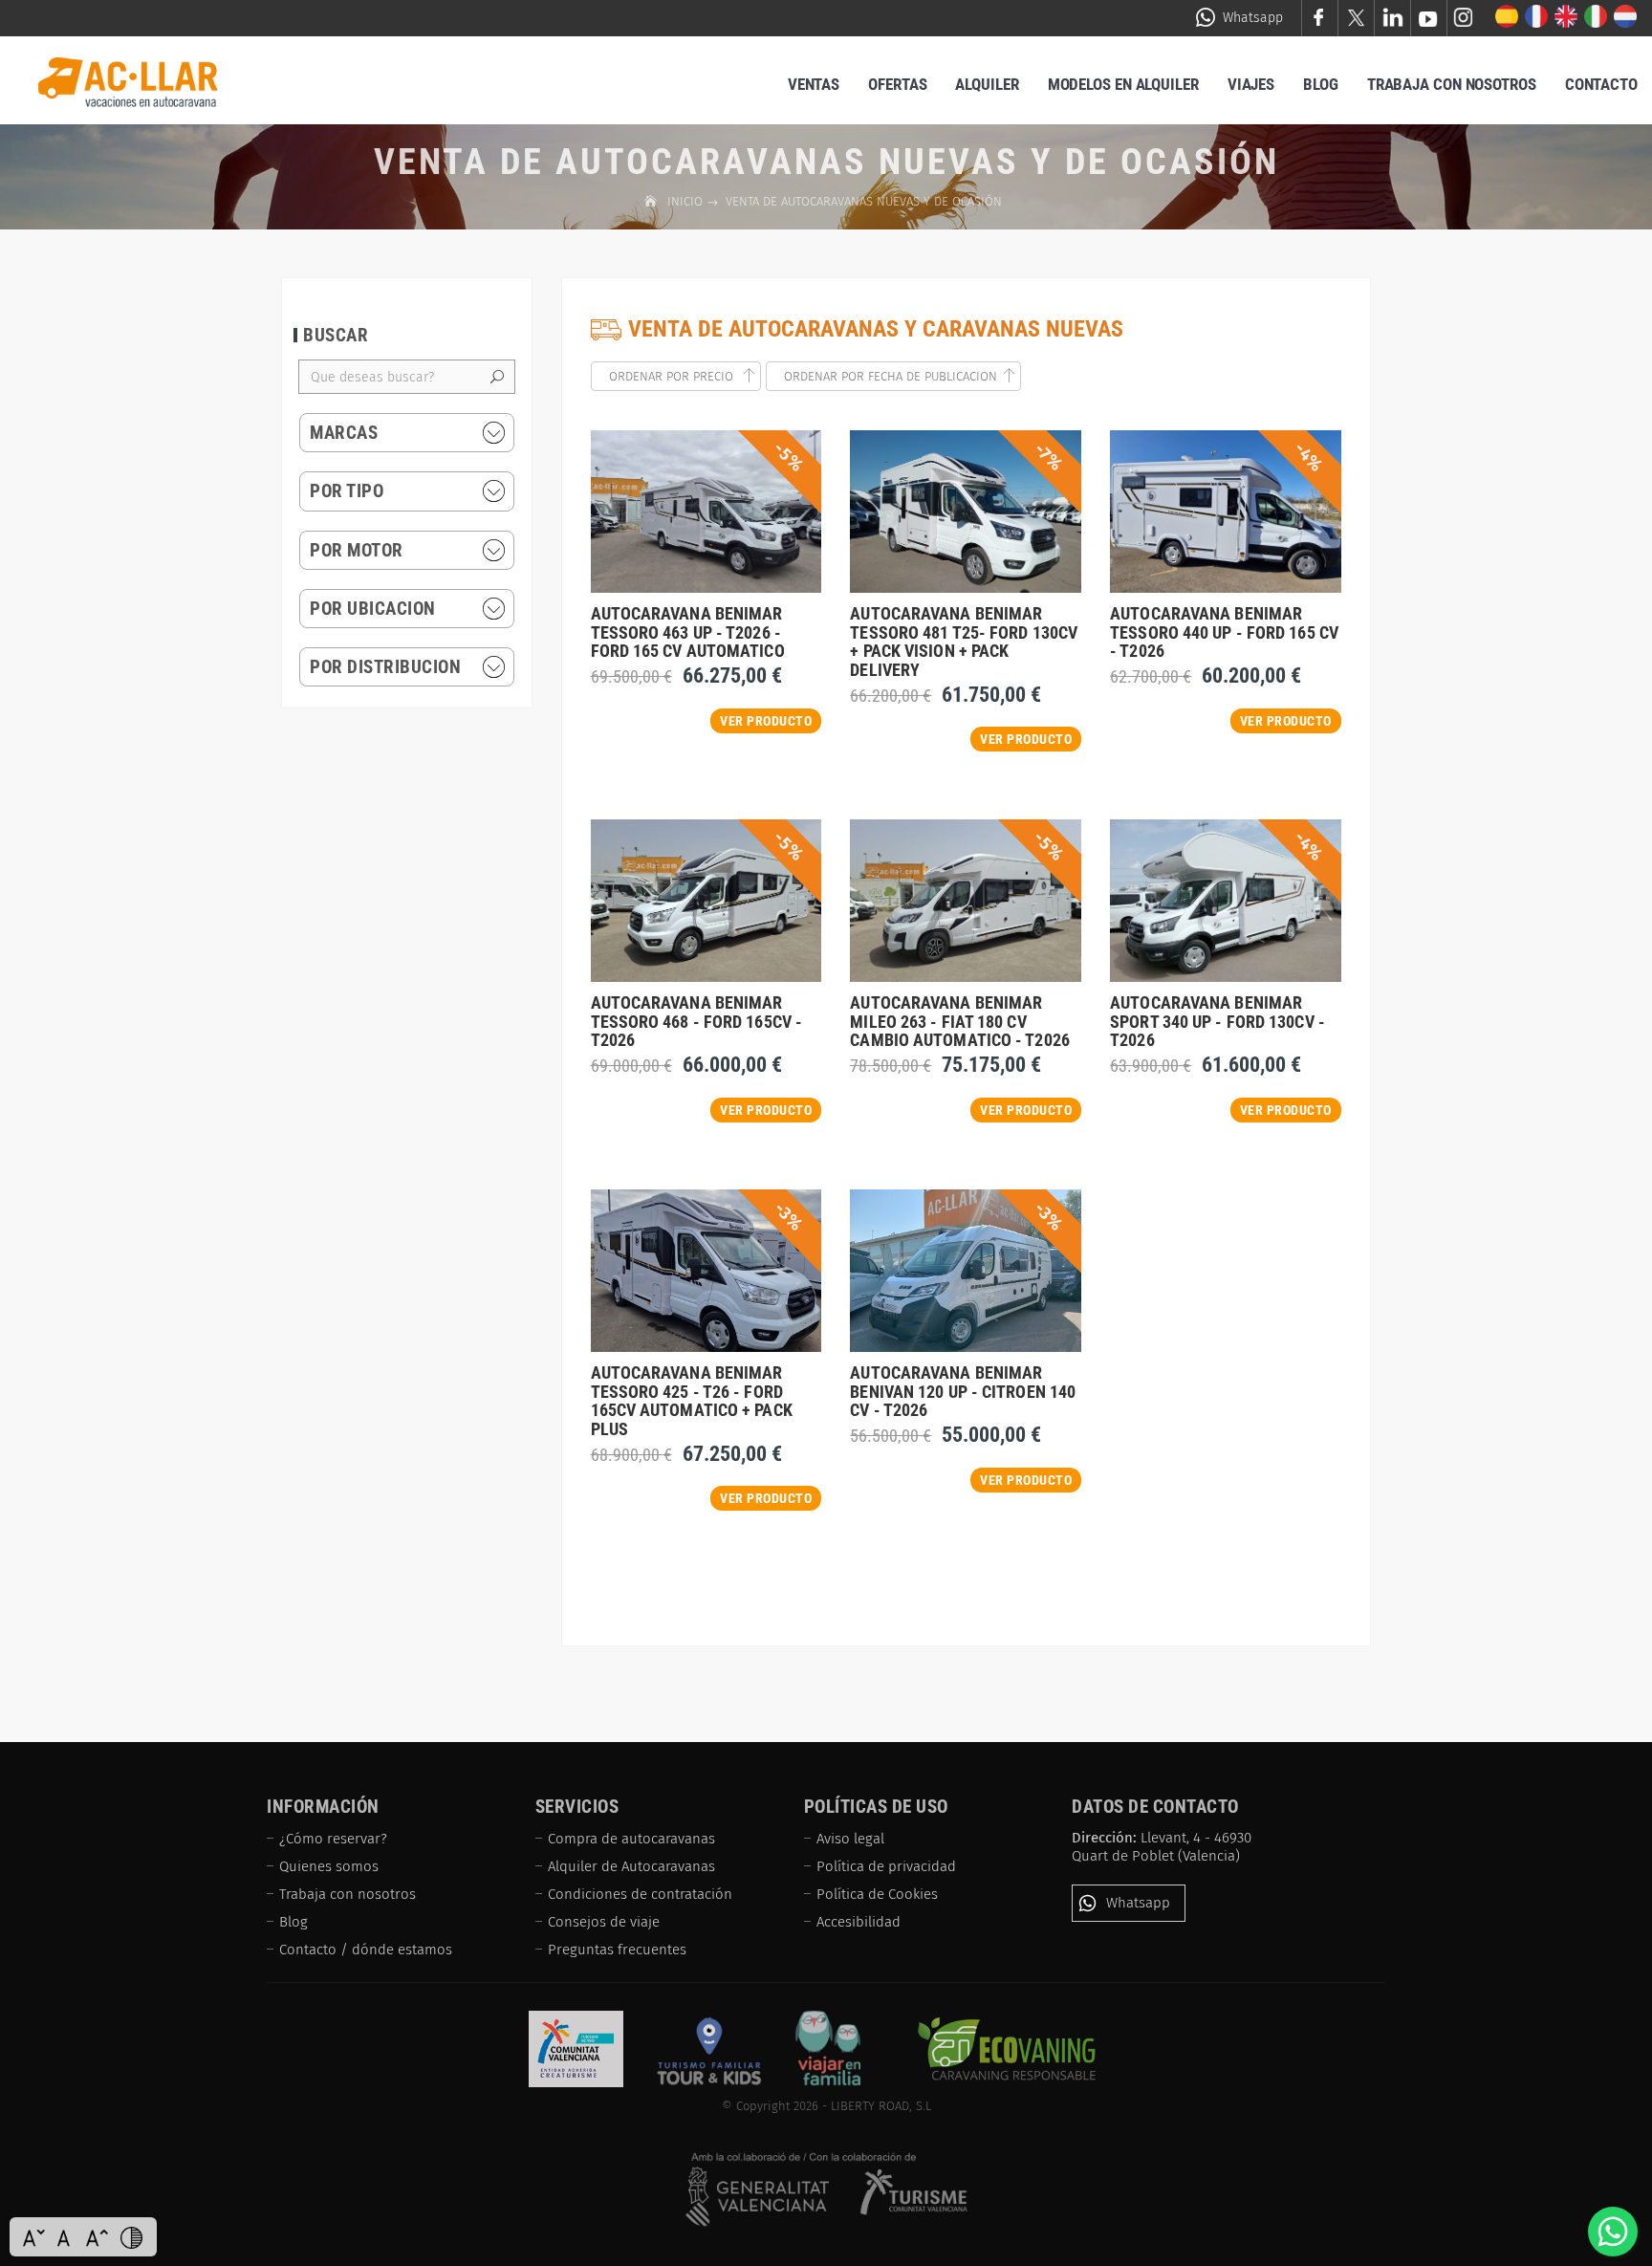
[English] (1566, 17)
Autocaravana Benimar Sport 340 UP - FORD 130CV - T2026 (1217, 1022)
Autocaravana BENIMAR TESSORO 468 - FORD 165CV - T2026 (697, 1022)
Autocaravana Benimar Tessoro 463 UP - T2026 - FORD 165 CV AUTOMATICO (688, 632)
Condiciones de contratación (640, 1894)
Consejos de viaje (604, 1922)
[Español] (1507, 17)
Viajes (1251, 84)
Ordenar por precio (673, 376)
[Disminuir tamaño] (33, 2237)
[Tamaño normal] (65, 2237)
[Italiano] (1596, 17)
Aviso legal (850, 1839)
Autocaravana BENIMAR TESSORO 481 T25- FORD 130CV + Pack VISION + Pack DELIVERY (964, 642)
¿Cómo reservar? (333, 1839)
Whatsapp (1253, 18)
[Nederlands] (1626, 17)
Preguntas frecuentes (617, 1950)
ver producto (766, 721)
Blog (1321, 84)
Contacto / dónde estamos (366, 1950)
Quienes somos (329, 1866)
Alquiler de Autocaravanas (631, 1866)
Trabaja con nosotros (348, 1894)
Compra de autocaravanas (631, 1839)
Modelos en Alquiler (1123, 84)
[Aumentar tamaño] (97, 2237)
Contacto (1601, 84)
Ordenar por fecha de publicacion (891, 376)
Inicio (687, 201)
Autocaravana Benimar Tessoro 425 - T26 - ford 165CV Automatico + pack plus (692, 1401)
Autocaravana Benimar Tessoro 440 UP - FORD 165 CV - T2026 (1224, 632)
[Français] (1537, 17)
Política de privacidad (886, 1866)
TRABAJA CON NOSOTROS (1452, 84)
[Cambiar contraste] (131, 2237)
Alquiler (987, 84)
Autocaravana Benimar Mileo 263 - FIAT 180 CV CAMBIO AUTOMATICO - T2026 (960, 1022)
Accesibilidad (859, 1922)
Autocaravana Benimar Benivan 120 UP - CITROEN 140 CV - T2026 (963, 1392)
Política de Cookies (877, 1894)
